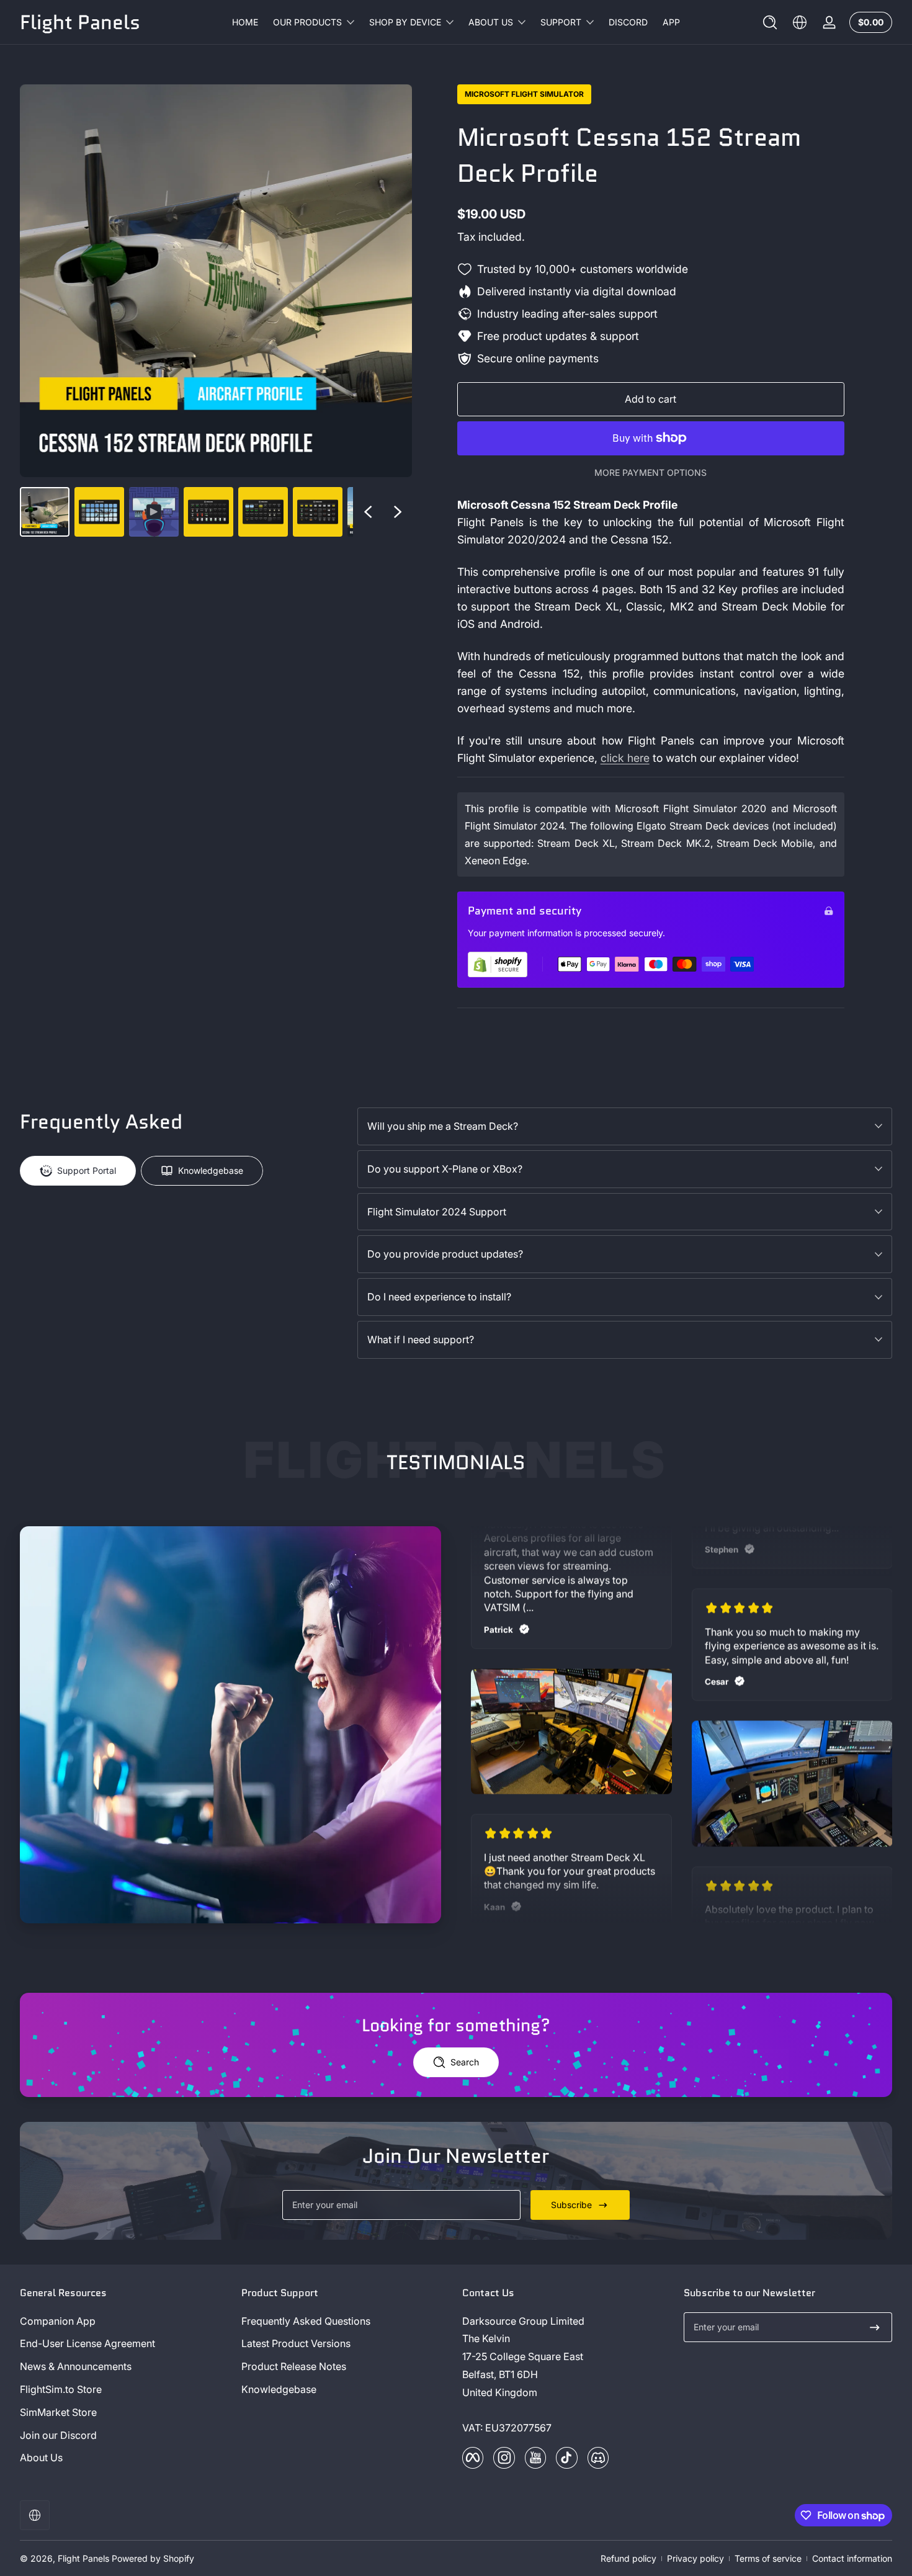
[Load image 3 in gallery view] (208, 512)
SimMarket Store (58, 2412)
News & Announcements (76, 2366)
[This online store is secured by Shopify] (498, 964)
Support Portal (87, 1170)
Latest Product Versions (296, 2343)
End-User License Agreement (87, 2343)
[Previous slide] (368, 512)
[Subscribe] (875, 2327)
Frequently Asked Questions (306, 2321)
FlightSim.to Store (61, 2389)
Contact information (852, 2558)
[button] (770, 22)
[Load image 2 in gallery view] (99, 512)
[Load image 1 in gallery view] (45, 512)
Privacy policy (695, 2558)
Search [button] (465, 2062)
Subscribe (571, 2205)
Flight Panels (83, 2558)
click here (625, 758)
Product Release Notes (294, 2366)
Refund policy (628, 2558)
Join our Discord (58, 2435)
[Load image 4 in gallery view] (263, 512)
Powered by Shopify (153, 2558)
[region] (216, 311)
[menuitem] (124, 2321)
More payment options (650, 472)
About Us (41, 2457)
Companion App (58, 2321)
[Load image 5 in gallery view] (318, 512)
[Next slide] (398, 512)
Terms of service (768, 2558)
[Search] (770, 22)
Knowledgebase (211, 1170)
